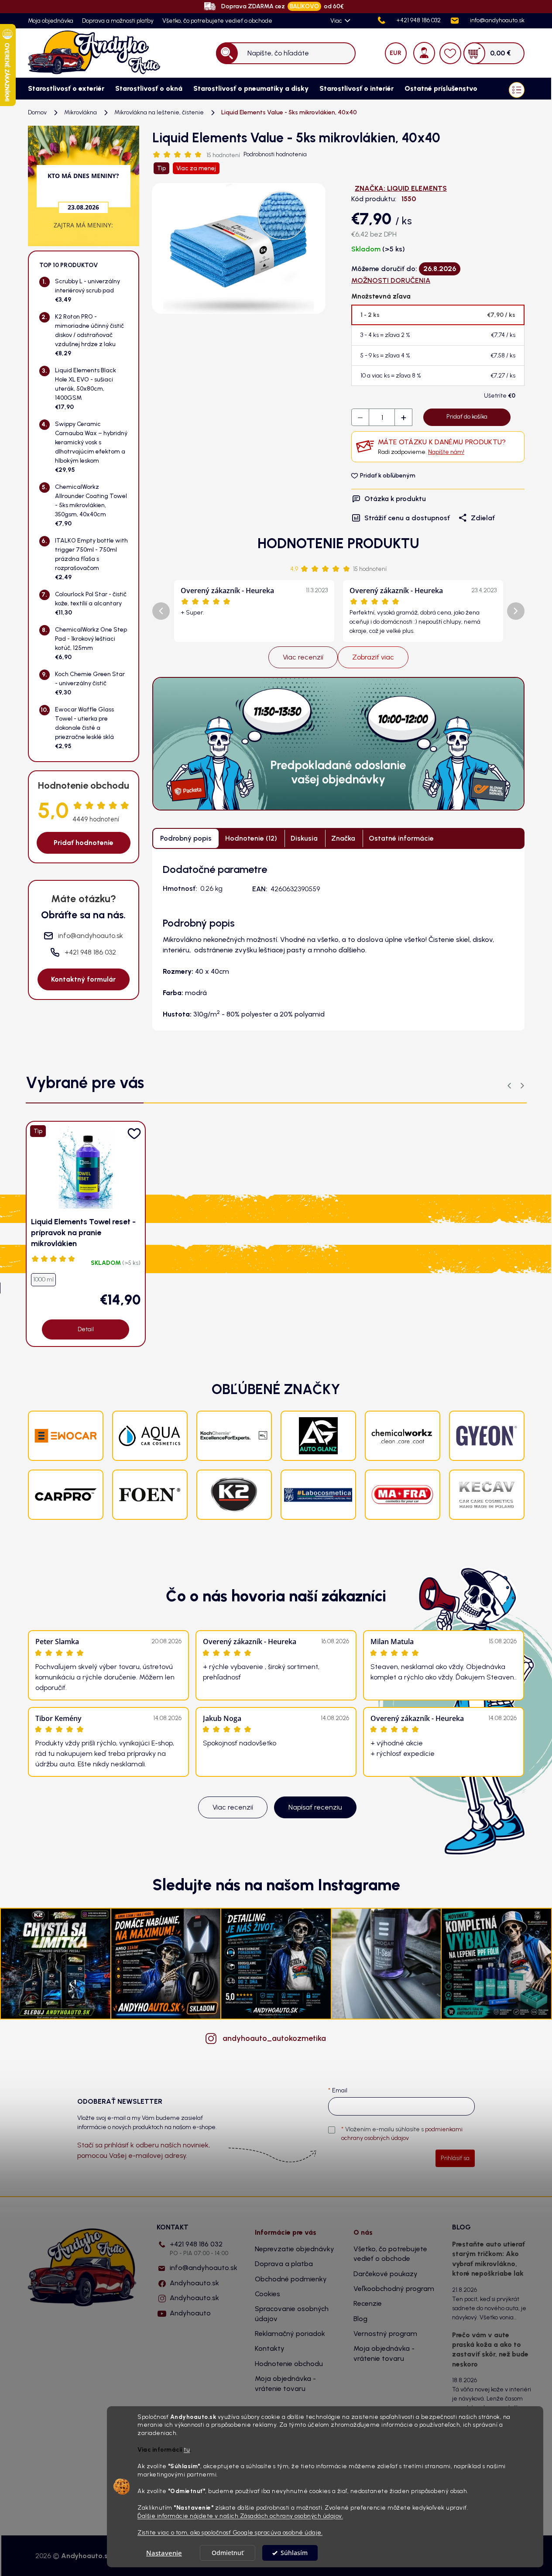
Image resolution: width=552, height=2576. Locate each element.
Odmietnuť (228, 2553)
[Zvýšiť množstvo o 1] (403, 418)
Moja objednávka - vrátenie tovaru (285, 2383)
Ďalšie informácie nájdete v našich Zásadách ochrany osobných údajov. (240, 2516)
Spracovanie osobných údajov (292, 2313)
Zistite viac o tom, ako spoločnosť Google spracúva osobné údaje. (230, 2532)
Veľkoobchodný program (394, 2289)
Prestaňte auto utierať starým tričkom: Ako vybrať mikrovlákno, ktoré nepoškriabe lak (489, 2259)
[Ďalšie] (516, 611)
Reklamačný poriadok (290, 2334)
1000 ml (43, 1279)
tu (187, 2450)
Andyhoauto (190, 2313)
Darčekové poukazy (386, 2274)
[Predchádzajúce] (161, 611)
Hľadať (227, 53)
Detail (86, 1329)
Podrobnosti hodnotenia (275, 154)
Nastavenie (164, 2553)
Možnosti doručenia (391, 280)
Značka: (401, 188)
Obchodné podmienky (291, 2279)
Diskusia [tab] (304, 838)
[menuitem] (63, 89)
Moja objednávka (51, 21)
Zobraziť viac (373, 657)
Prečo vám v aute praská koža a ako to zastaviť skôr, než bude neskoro (490, 2349)
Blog (360, 2319)
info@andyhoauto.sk (204, 2268)
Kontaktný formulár (83, 979)
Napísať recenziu (315, 1807)
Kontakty (270, 2348)
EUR (396, 53)
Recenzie (368, 2303)
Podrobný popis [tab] (186, 838)
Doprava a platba (284, 2264)
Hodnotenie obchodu (289, 2364)
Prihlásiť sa (455, 2158)
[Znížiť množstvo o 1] (360, 418)
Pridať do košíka (467, 417)
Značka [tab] (343, 838)
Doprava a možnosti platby (118, 21)
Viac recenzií (303, 657)
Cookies (267, 2294)
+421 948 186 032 (199, 2248)
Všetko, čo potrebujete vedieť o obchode (217, 21)
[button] (522, 1086)
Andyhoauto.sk (194, 2283)
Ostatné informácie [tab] (401, 838)
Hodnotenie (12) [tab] (251, 838)
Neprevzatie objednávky (295, 2249)
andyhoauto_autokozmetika (274, 2038)
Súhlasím (294, 2553)
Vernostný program (385, 2334)
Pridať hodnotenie (84, 843)
